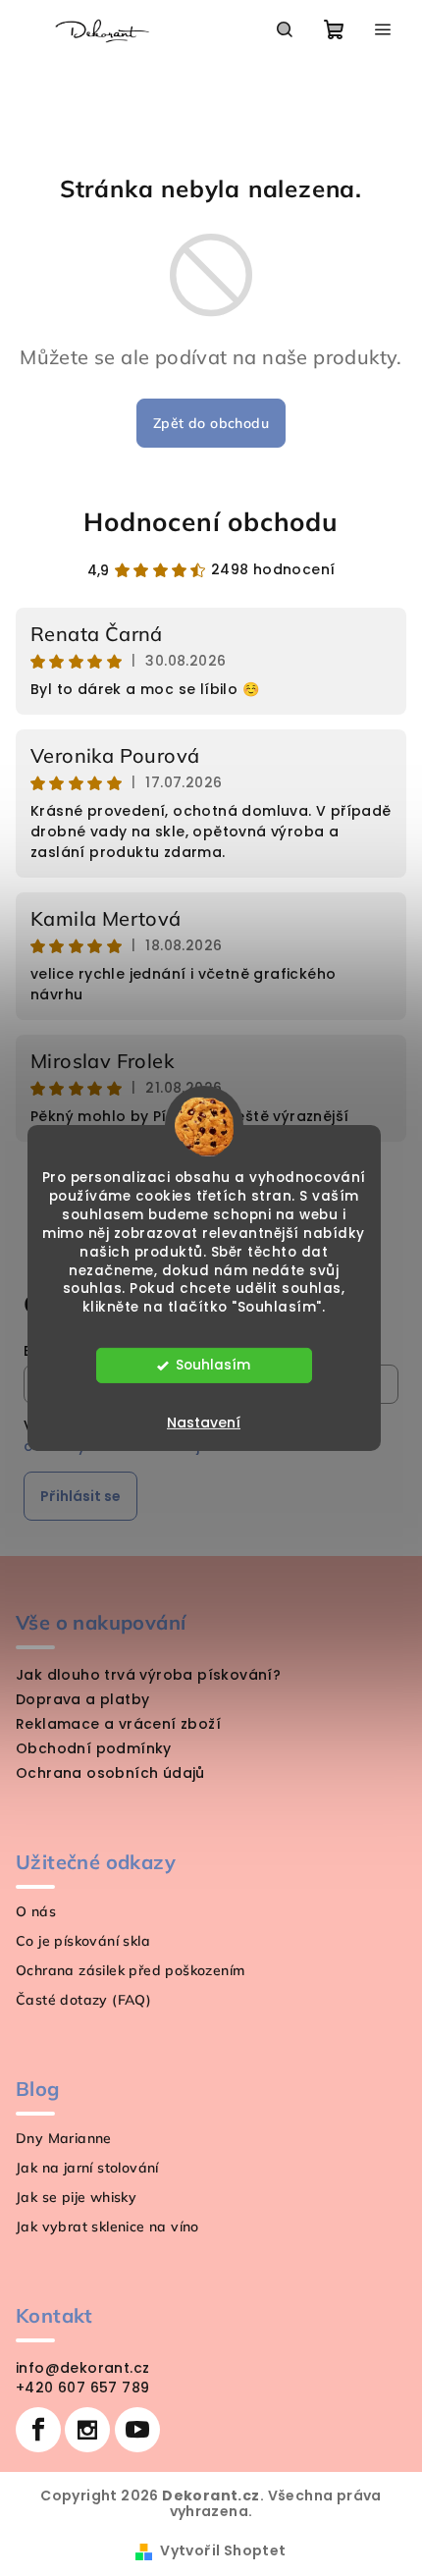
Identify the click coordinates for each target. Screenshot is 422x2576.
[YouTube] (137, 2430)
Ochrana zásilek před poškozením (130, 1970)
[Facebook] (38, 2430)
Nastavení (204, 1422)
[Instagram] (87, 2430)
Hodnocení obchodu (211, 522)
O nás (36, 1911)
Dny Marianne (64, 2138)
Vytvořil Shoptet (223, 2550)
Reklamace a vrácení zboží (118, 1724)
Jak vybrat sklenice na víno (107, 2227)
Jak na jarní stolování (87, 2168)
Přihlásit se (80, 1496)
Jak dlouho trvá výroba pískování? (148, 1675)
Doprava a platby (82, 1699)
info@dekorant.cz (82, 2368)
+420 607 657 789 (82, 2388)
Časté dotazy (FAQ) (83, 2000)
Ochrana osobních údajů (110, 1773)
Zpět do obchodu (211, 423)
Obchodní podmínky (94, 1748)
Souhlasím (213, 1365)
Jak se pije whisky (76, 2197)
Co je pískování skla (83, 1941)
